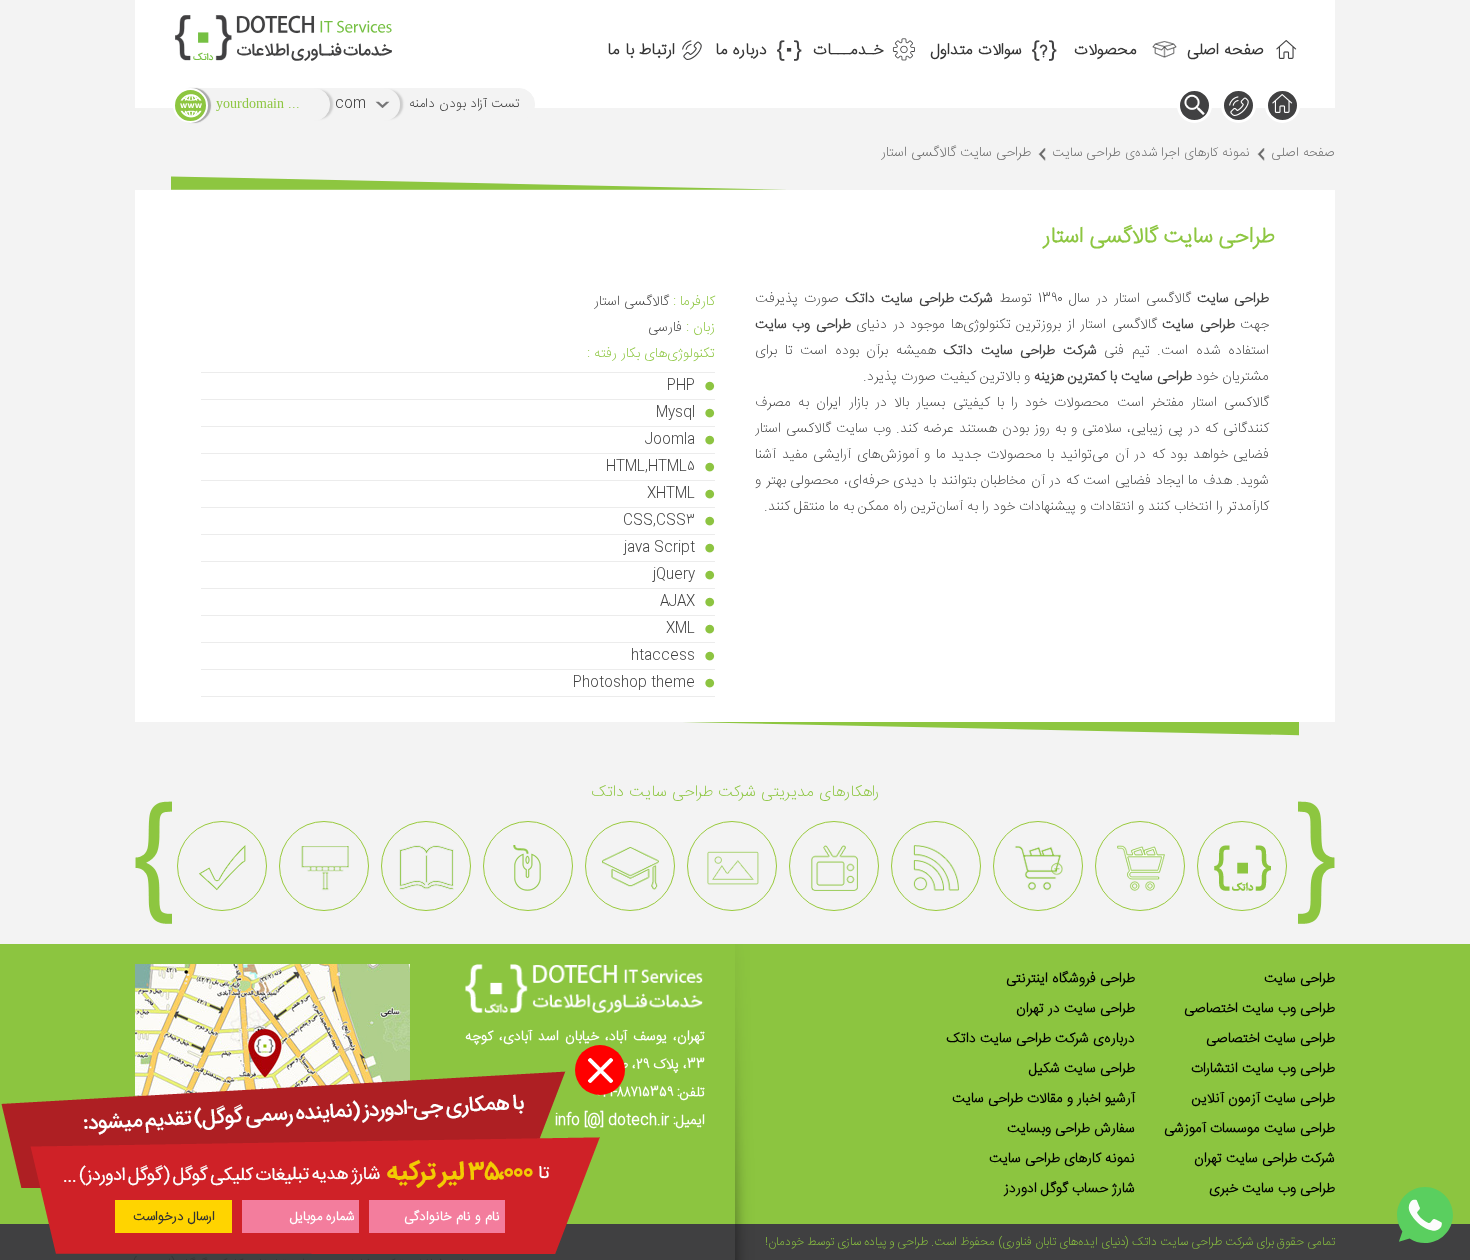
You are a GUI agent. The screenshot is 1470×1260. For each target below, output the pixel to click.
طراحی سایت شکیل (1082, 1069)
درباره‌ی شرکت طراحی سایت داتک (1040, 1039)
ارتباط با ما (641, 50)
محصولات (1105, 50)
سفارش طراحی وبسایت (1071, 1129)
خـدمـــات (848, 50)
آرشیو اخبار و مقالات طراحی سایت (1043, 1099)
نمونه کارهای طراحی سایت (1062, 1159)
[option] (1242, 866)
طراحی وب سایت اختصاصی (1259, 1009)
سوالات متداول (976, 50)
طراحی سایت (1299, 979)
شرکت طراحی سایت (1206, 1242)
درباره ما (741, 50)
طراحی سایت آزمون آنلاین (1263, 1099)
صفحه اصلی (1225, 50)
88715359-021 (634, 1093)
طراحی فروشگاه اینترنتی (1070, 979)
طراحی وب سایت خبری (1272, 1189)
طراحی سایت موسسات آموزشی (1249, 1129)
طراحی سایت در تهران (1075, 1009)
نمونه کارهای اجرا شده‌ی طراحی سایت (1151, 153)
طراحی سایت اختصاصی (1270, 1039)
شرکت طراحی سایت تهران (1264, 1159)
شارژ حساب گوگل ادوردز (1069, 1189)
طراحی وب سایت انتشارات (1263, 1069)
